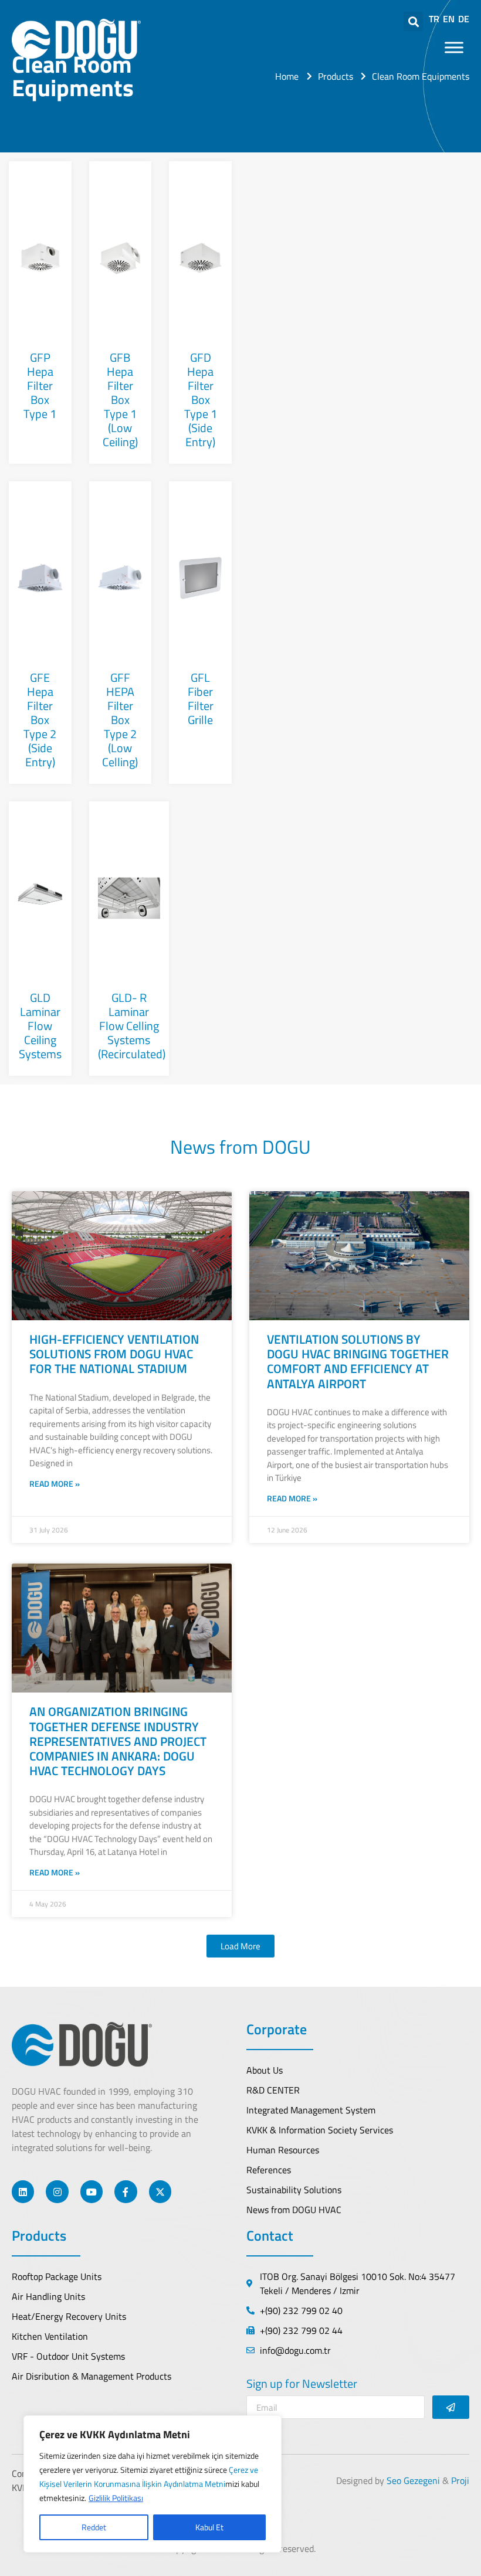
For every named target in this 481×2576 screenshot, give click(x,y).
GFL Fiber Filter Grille (201, 699)
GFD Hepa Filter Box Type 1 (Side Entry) (201, 400)
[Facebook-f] (126, 2191)
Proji (460, 2480)
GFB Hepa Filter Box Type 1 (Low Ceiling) (120, 400)
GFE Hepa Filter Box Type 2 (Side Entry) (40, 720)
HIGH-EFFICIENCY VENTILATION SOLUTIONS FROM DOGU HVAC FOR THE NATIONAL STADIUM (114, 1354)
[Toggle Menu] (454, 47)
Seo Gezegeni (413, 2480)
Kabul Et (209, 2527)
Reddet (94, 2527)
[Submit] (451, 2407)
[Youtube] (92, 2191)
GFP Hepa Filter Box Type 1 (40, 385)
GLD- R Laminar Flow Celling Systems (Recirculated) (132, 1026)
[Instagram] (57, 2191)
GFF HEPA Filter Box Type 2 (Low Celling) (120, 720)
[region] (153, 2484)
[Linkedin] (23, 2191)
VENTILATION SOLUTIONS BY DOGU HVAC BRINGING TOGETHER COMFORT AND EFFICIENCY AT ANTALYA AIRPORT (358, 1361)
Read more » (55, 1484)
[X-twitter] (160, 2191)
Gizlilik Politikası (116, 2498)
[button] (240, 1946)
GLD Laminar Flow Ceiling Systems (40, 1026)
